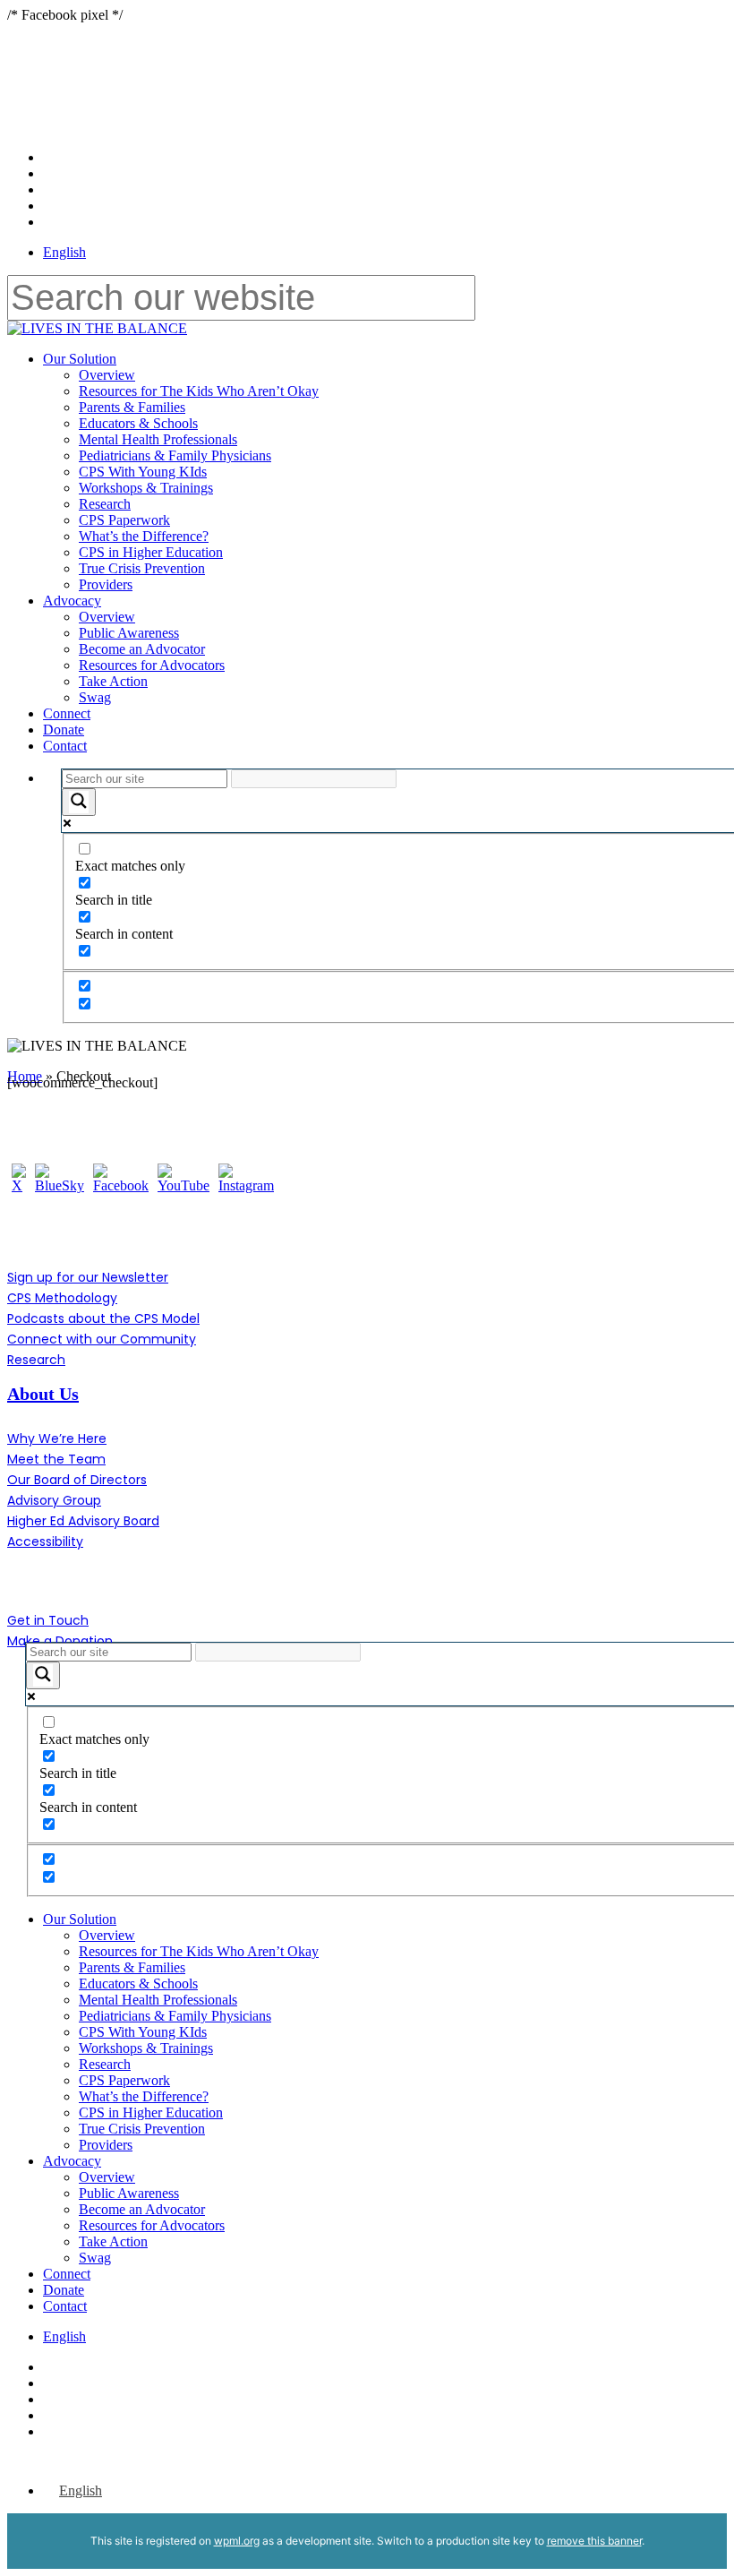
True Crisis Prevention (142, 2129)
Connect (67, 2274)
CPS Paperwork (124, 2080)
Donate (64, 2290)
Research (36, 1360)
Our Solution (80, 1919)
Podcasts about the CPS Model (103, 1318)
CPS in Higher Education (151, 2112)
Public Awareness (129, 2193)
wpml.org (237, 2541)
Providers (106, 2145)
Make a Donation (60, 1641)
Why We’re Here (57, 1438)
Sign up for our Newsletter (88, 1277)
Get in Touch (48, 1620)
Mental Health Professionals (158, 2000)
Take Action (113, 2241)
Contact (65, 2306)
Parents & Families (132, 1967)
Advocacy (72, 2161)
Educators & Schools (138, 1984)
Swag (95, 2258)
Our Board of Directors (77, 1480)
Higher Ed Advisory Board (83, 1521)
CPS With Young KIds (143, 2032)
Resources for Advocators (152, 2225)
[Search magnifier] (79, 802)
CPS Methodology (62, 1298)
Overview (107, 1935)
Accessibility (45, 1541)
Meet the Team (56, 1459)
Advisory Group (54, 1500)
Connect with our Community (102, 1339)
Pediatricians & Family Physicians (175, 2016)
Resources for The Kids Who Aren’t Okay (199, 1951)
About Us (43, 1394)
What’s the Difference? (144, 2096)
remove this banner (594, 2541)
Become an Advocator (142, 2209)
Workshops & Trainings (146, 2048)
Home (25, 1076)
